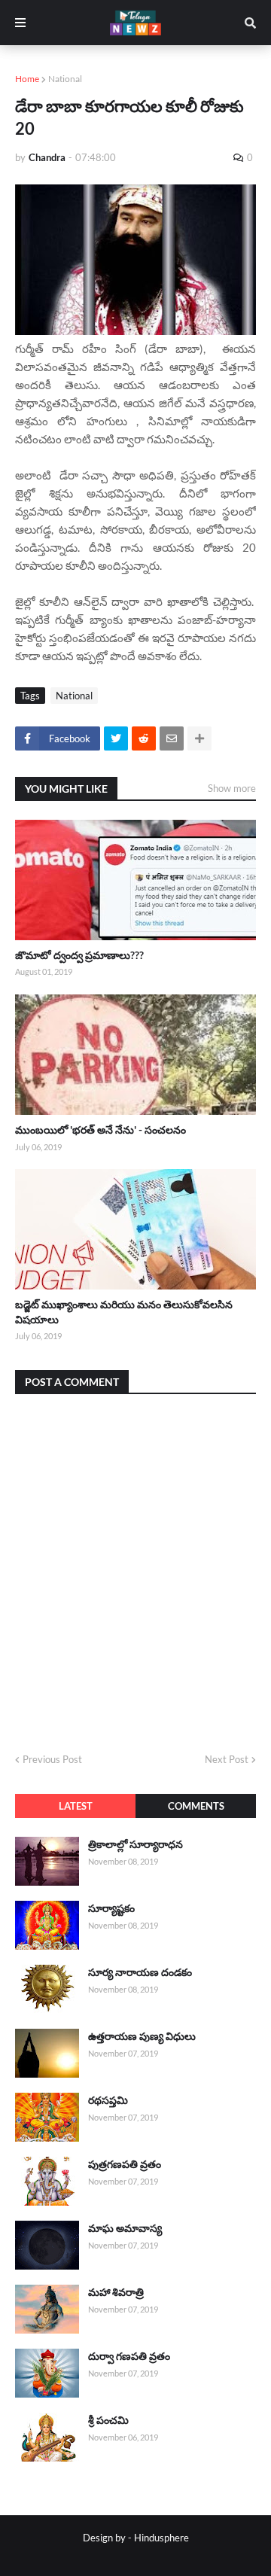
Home (27, 79)
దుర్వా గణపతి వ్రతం (129, 2356)
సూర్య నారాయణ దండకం (140, 1972)
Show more (232, 788)
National (65, 79)
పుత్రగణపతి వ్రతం (125, 2164)
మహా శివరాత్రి (116, 2292)
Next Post (227, 1759)
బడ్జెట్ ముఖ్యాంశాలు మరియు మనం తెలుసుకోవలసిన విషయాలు (124, 1312)
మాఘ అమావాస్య (125, 2228)
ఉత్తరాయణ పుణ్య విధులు (142, 2036)
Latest (76, 1806)
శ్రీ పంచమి (108, 2420)
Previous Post (52, 1759)
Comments (196, 1806)
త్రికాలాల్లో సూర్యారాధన (135, 1844)
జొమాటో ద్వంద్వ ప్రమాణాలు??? (79, 955)
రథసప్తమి (108, 2100)
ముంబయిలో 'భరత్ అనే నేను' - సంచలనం (100, 1130)
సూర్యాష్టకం (111, 1908)
